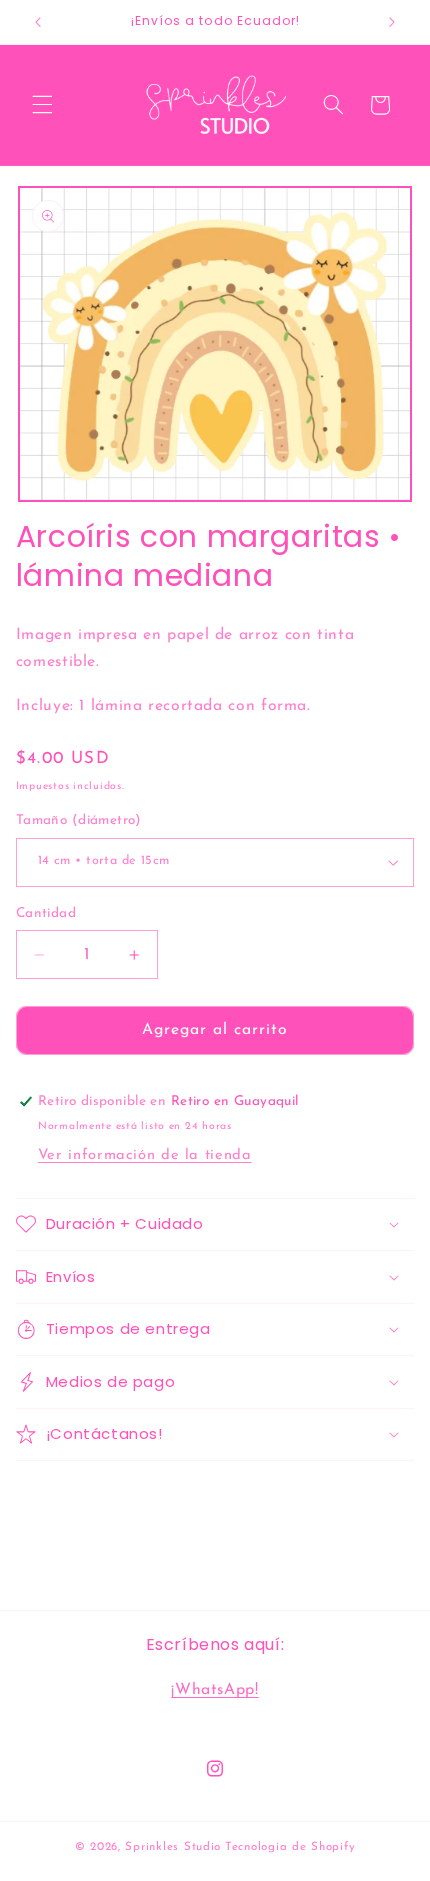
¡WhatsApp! (214, 1690)
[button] (42, 105)
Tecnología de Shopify (290, 1847)
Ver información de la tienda (145, 1155)
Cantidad (46, 913)
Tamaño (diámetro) (79, 820)
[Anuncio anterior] (38, 22)
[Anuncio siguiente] (392, 22)
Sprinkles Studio (173, 1847)
